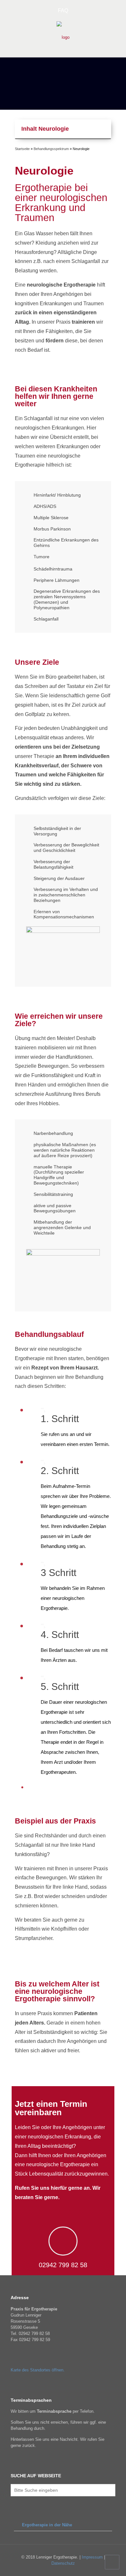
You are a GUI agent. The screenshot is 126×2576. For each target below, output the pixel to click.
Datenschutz (63, 2563)
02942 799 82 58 (63, 2265)
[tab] (63, 2525)
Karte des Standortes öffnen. (38, 2370)
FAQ (63, 10)
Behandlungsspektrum (51, 149)
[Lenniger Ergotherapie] (63, 37)
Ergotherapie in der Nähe (47, 2525)
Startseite (22, 149)
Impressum (93, 2557)
